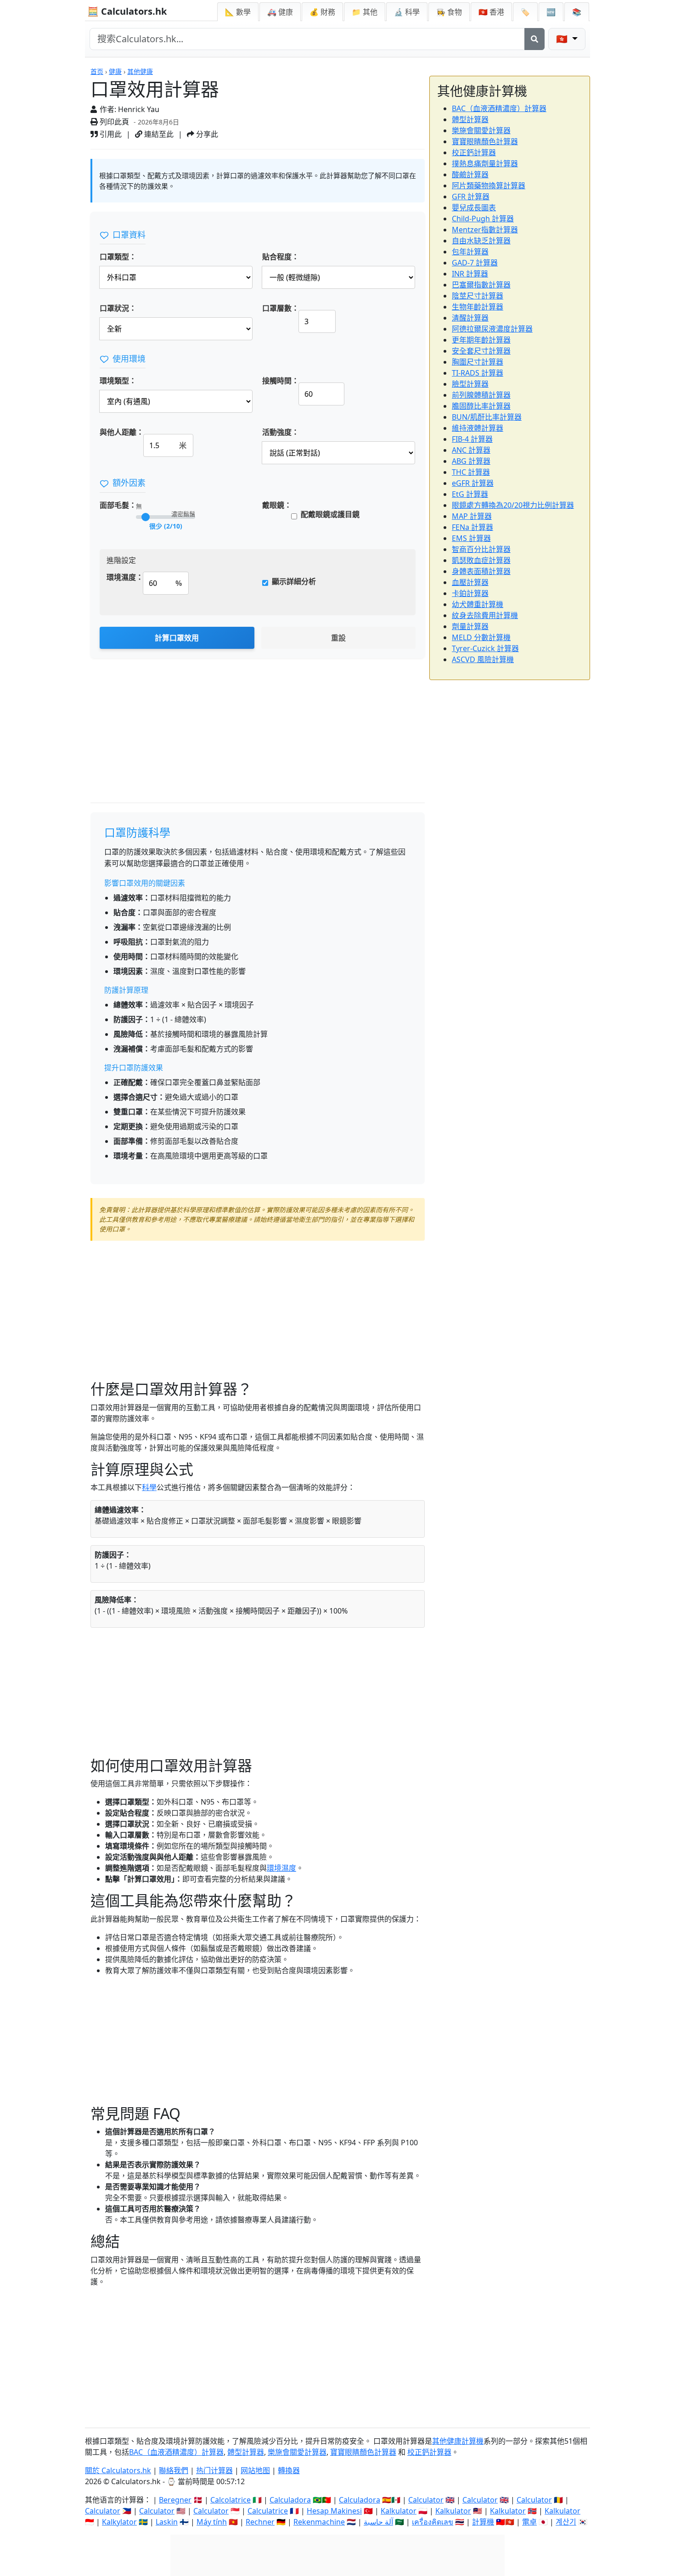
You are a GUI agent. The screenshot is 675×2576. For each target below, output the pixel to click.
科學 (149, 1487)
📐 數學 (238, 12)
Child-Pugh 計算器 (483, 219)
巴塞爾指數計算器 (481, 285)
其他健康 (140, 71)
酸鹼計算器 (470, 174)
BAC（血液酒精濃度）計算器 (499, 108)
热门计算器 (214, 2470)
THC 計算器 (471, 472)
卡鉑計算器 (470, 593)
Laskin (167, 2522)
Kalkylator (119, 2522)
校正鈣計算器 (474, 152)
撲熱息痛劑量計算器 (485, 163)
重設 (338, 638)
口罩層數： (281, 308)
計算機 (483, 2522)
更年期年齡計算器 (481, 340)
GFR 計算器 (471, 197)
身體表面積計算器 (481, 571)
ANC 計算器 (471, 450)
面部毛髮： (118, 505)
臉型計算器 (470, 384)
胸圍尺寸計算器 (478, 362)
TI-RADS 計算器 (478, 373)
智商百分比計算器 (481, 549)
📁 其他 (365, 12)
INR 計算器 (470, 274)
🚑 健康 (280, 12)
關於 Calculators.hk (118, 2470)
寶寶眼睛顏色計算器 (485, 141)
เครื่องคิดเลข (433, 2522)
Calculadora (290, 2500)
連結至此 (158, 134)
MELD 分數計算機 (481, 637)
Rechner (260, 2522)
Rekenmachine (319, 2522)
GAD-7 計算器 (475, 263)
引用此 (110, 134)
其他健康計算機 (458, 2441)
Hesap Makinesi (334, 2511)
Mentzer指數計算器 (485, 230)
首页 (97, 71)
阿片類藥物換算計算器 (489, 186)
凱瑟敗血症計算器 (481, 560)
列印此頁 (113, 122)
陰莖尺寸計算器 (478, 296)
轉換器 (289, 2470)
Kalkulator (399, 2511)
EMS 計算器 (471, 538)
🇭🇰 (491, 12)
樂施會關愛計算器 (481, 130)
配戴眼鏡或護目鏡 (330, 514)
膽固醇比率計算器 (481, 406)
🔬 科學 (407, 12)
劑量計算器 (470, 626)
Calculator (426, 2500)
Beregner (175, 2500)
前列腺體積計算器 (481, 395)
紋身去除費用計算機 (485, 615)
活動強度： (281, 432)
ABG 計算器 (471, 461)
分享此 (206, 134)
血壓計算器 (470, 582)
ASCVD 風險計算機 (483, 659)
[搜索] (534, 39)
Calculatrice (268, 2511)
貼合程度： (281, 257)
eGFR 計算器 (473, 483)
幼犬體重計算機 (478, 604)
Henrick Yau (139, 109)
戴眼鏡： (277, 505)
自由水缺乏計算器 (481, 241)
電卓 (529, 2522)
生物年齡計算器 (478, 307)
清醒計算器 (470, 318)
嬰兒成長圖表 (474, 208)
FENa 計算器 (472, 527)
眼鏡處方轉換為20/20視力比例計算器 (513, 505)
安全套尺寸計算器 (481, 351)
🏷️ (525, 12)
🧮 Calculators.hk (127, 11)
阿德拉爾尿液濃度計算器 (492, 329)
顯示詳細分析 (294, 581)
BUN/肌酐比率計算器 (487, 417)
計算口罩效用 (177, 638)
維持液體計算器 (478, 428)
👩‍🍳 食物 (449, 12)
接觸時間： (281, 381)
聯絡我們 (174, 2470)
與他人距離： (122, 432)
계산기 (566, 2522)
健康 (115, 71)
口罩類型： (118, 257)
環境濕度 (281, 1868)
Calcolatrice (231, 2500)
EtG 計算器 (470, 494)
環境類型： (118, 381)
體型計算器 (470, 119)
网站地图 (255, 2470)
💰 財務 (322, 12)
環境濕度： (125, 577)
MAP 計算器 (472, 516)
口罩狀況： (118, 308)
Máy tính (212, 2522)
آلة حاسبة (378, 2522)
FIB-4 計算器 (472, 439)
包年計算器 (470, 252)
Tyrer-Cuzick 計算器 (485, 648)
